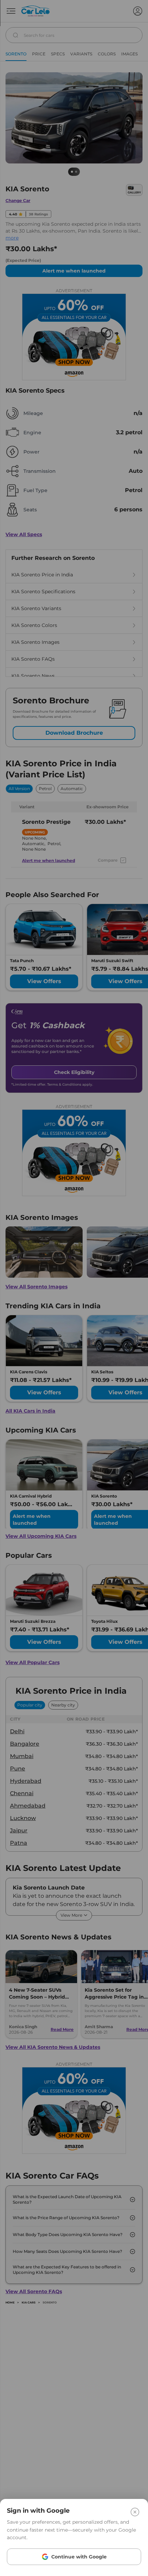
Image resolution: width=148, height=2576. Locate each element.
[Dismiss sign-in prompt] (74, 1288)
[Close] (135, 2512)
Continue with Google (79, 2557)
